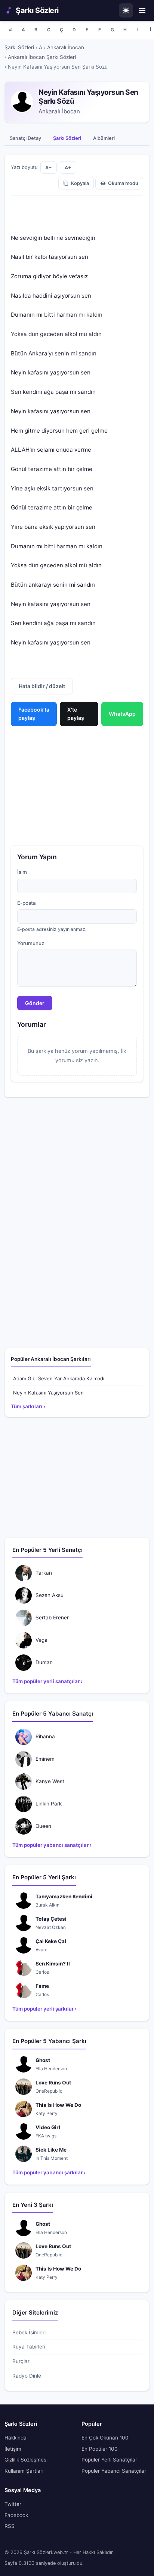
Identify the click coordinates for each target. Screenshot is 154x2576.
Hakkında (16, 2438)
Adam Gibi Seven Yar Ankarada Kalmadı (59, 1378)
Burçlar (21, 2361)
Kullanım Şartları (24, 2471)
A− (49, 168)
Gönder (35, 1003)
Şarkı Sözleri (37, 10)
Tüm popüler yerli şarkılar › (44, 2009)
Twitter (13, 2504)
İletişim (13, 2449)
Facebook (16, 2515)
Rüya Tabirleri (29, 2347)
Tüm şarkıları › (28, 1406)
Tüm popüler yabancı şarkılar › (49, 2172)
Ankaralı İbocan (66, 47)
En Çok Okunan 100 (105, 2438)
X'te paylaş (76, 714)
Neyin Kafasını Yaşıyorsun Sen (48, 1393)
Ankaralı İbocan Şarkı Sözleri (42, 57)
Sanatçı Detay (25, 138)
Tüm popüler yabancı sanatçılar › (52, 1845)
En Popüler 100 (100, 2449)
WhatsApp (122, 714)
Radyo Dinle (27, 2376)
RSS (10, 2526)
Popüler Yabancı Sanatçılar (114, 2471)
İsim (22, 872)
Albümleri (104, 138)
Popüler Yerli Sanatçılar (109, 2460)
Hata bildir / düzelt (42, 686)
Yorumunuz (31, 943)
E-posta (27, 903)
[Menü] (142, 10)
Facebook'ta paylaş (34, 714)
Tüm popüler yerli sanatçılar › (47, 1681)
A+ (68, 168)
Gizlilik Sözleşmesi (26, 2460)
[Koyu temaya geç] (126, 10)
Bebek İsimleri (29, 2332)
